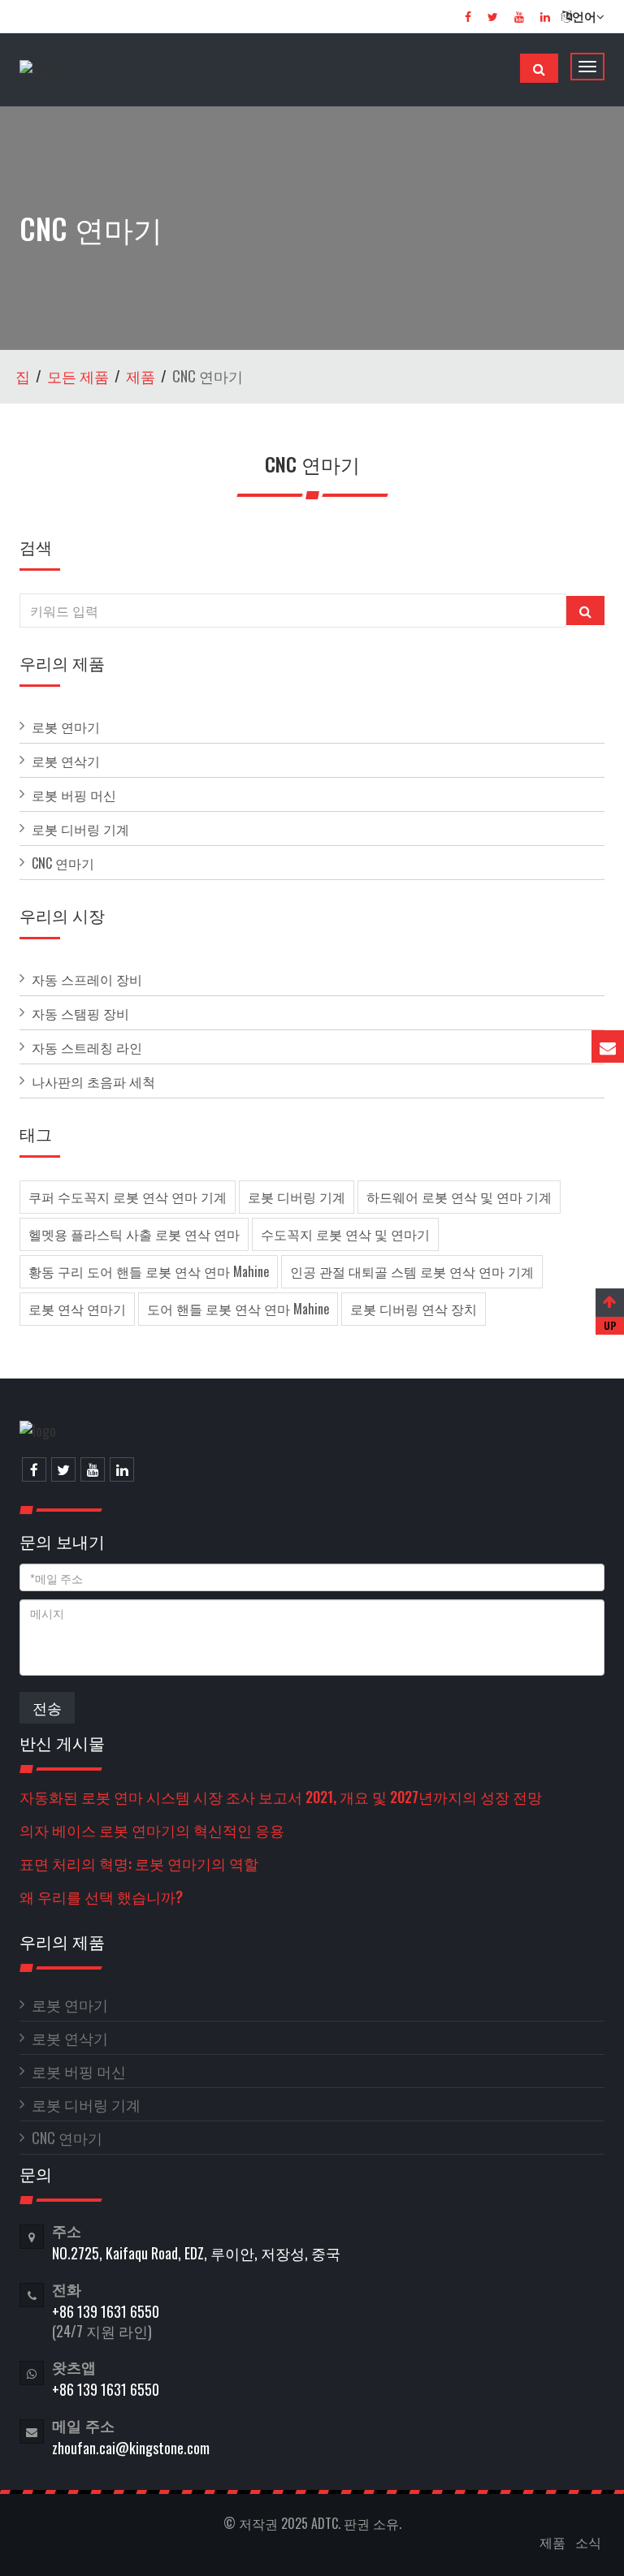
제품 (141, 376)
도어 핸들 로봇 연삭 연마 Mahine (238, 1309)
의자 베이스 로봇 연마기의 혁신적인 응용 (152, 1830)
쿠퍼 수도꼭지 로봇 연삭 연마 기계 (128, 1197)
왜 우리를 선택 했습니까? (101, 1896)
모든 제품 (78, 376)
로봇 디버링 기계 (80, 829)
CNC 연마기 (63, 863)
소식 (588, 2542)
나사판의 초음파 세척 (93, 1081)
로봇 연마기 (66, 727)
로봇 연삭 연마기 (77, 1309)
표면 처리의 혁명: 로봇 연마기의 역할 (139, 1863)
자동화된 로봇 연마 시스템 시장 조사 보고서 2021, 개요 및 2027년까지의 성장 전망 (281, 1797)
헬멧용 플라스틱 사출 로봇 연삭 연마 (134, 1234)
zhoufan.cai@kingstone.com (131, 2448)
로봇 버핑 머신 (74, 795)
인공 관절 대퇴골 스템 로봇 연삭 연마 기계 (412, 1271)
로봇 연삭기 (66, 761)
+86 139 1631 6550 (106, 2311)
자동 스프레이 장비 (87, 979)
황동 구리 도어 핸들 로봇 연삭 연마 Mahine (149, 1271)
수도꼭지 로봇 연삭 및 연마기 (345, 1234)
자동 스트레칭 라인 (87, 1047)
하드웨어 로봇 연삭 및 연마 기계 (459, 1197)
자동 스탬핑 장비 (80, 1013)
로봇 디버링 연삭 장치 (414, 1309)
